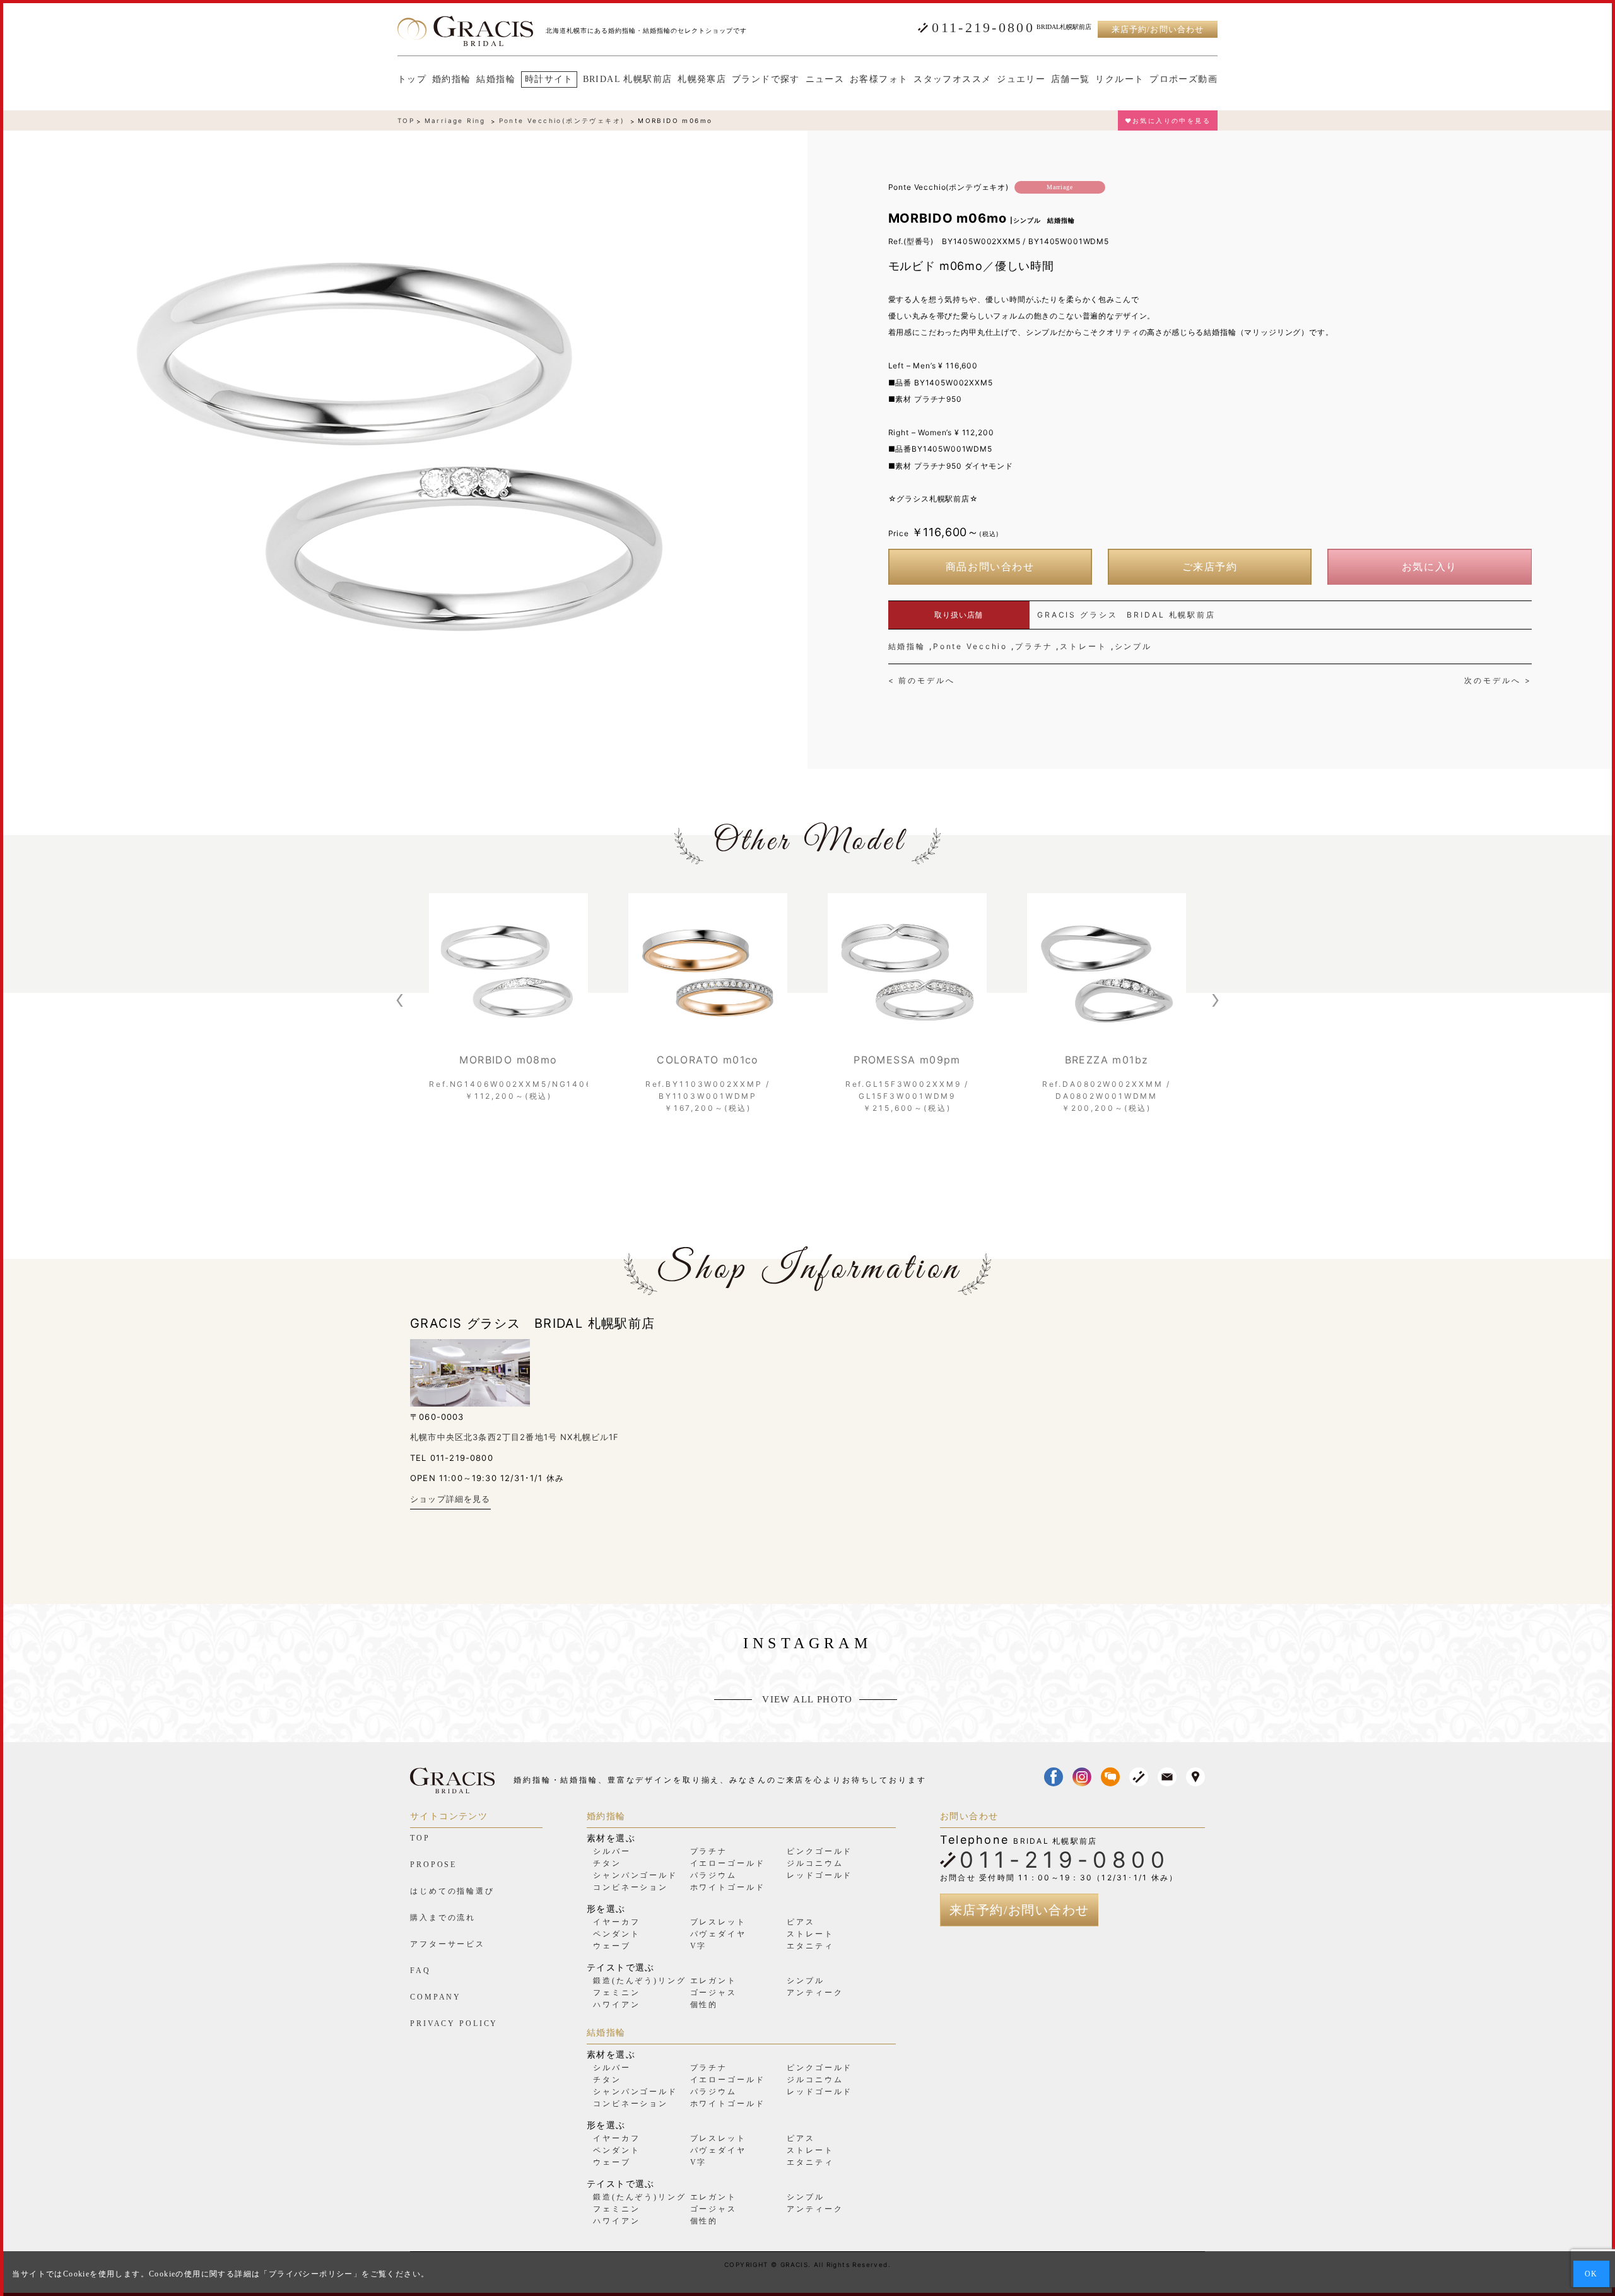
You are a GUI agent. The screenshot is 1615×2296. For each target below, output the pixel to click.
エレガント (714, 1981)
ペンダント (616, 1934)
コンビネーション (631, 1887)
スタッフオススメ (952, 79)
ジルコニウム (815, 1863)
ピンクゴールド (819, 1851)
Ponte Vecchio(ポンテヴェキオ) (562, 120)
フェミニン (616, 1993)
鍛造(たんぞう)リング (640, 1981)
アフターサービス (448, 1944)
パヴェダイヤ (718, 1934)
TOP (406, 120)
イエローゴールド (728, 1863)
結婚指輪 (496, 79)
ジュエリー (1021, 79)
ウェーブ (612, 1946)
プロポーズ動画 (1183, 79)
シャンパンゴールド (635, 1875)
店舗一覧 (1071, 79)
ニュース (825, 79)
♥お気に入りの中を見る (1168, 120)
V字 (699, 1946)
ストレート (1083, 646)
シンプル (1134, 646)
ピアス (801, 1922)
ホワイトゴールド (728, 1887)
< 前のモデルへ (922, 681)
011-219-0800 (983, 28)
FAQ (420, 1971)
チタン (607, 1863)
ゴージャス (714, 1993)
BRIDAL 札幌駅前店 (628, 79)
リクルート (1119, 79)
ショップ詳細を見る (450, 1499)
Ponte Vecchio (970, 646)
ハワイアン (616, 2005)
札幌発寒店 (702, 79)
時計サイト (549, 79)
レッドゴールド (819, 1875)
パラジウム (714, 1875)
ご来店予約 (1210, 567)
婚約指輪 (452, 79)
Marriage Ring (455, 120)
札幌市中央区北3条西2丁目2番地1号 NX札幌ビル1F (515, 1437)
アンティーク (815, 1993)
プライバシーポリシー (311, 2274)
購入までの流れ (443, 1918)
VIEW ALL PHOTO (807, 1700)
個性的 (704, 2005)
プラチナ (1034, 646)
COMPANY (436, 1997)
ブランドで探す (766, 79)
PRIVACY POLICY (454, 2024)
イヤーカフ (616, 1922)
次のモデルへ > (1498, 681)
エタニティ (810, 1946)
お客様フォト (879, 79)
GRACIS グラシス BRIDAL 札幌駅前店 (1126, 615)
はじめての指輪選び (452, 1891)
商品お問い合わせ (990, 567)
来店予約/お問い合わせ (1157, 29)
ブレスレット (718, 1922)
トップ (412, 79)
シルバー (612, 1851)
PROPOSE (433, 1865)
